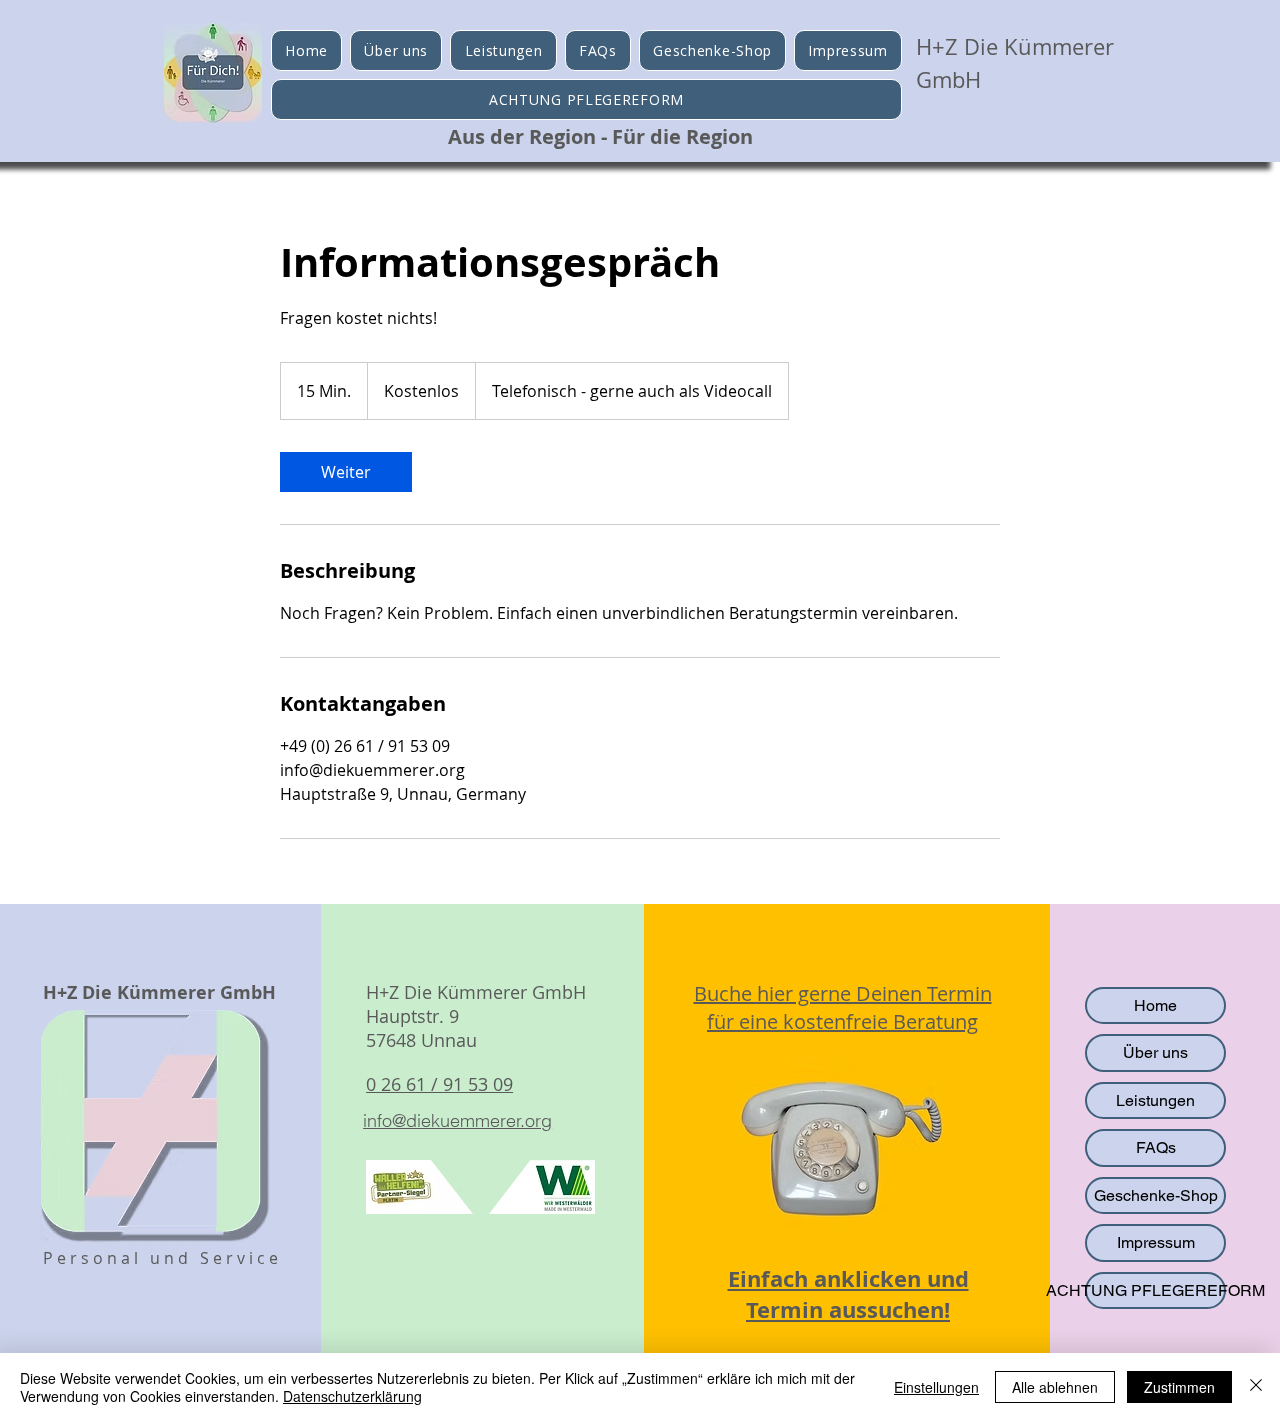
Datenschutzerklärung (352, 1396)
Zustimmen (1179, 1387)
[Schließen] (1256, 1387)
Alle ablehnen (1055, 1387)
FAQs (1156, 1147)
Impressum (1156, 1242)
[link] (346, 472)
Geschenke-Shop (1156, 1195)
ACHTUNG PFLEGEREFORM (1155, 1290)
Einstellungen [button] (936, 1387)
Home (1155, 1005)
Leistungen (1155, 1100)
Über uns (1155, 1052)
